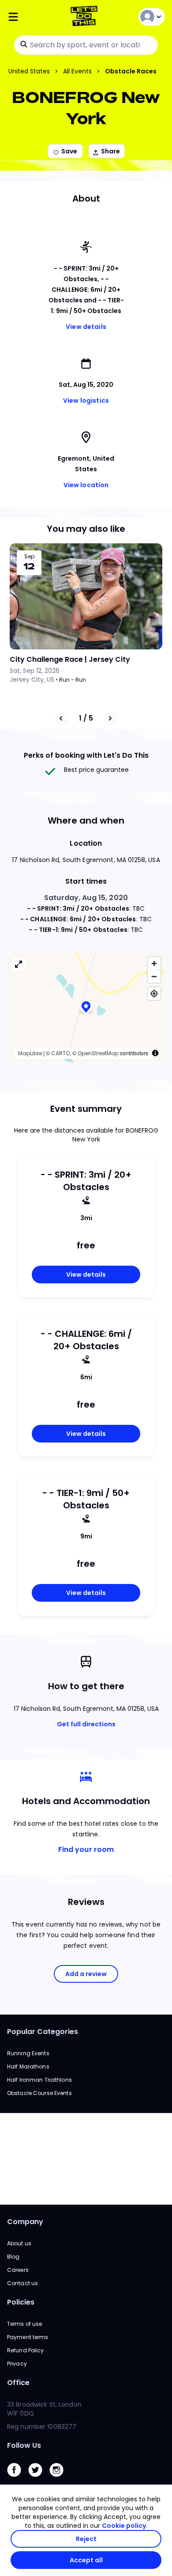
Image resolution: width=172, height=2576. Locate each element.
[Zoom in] (154, 964)
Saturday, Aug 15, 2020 (86, 898)
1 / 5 (86, 718)
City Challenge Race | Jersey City (70, 659)
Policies (21, 2302)
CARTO (60, 1053)
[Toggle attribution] (155, 1053)
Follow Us (24, 2445)
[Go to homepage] (86, 17)
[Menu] (33, 17)
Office (18, 2383)
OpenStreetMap (98, 1053)
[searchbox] (86, 45)
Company (25, 2222)
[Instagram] (60, 2479)
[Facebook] (18, 2479)
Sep (29, 557)
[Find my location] (154, 994)
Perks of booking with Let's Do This (86, 755)
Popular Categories (43, 2032)
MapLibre (30, 1053)
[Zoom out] (154, 976)
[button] (86, 1008)
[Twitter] (39, 2479)
